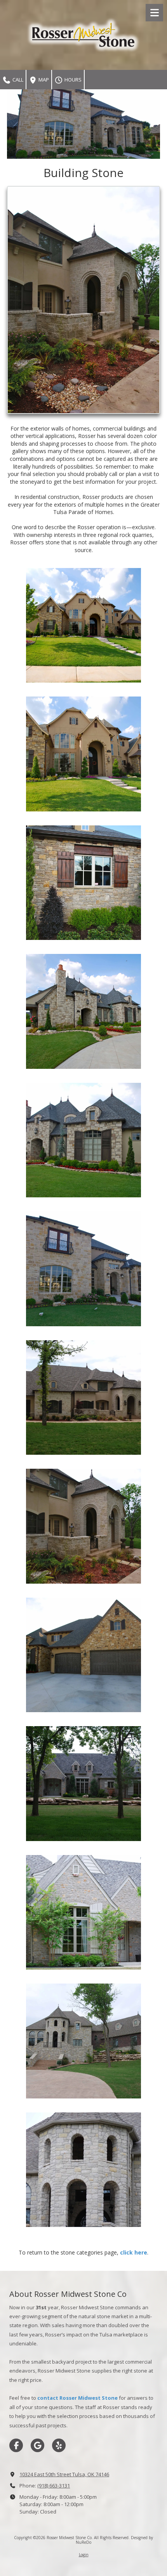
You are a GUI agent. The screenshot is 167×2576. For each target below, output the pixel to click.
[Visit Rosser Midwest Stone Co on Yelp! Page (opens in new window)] (59, 2445)
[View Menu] (154, 13)
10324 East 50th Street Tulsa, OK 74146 (64, 2474)
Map (43, 80)
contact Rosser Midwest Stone (77, 2398)
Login (84, 2555)
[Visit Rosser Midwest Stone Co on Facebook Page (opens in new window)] (16, 2445)
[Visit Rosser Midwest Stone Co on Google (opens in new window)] (37, 2445)
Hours (72, 80)
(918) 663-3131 (54, 2486)
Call (17, 80)
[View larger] (83, 300)
